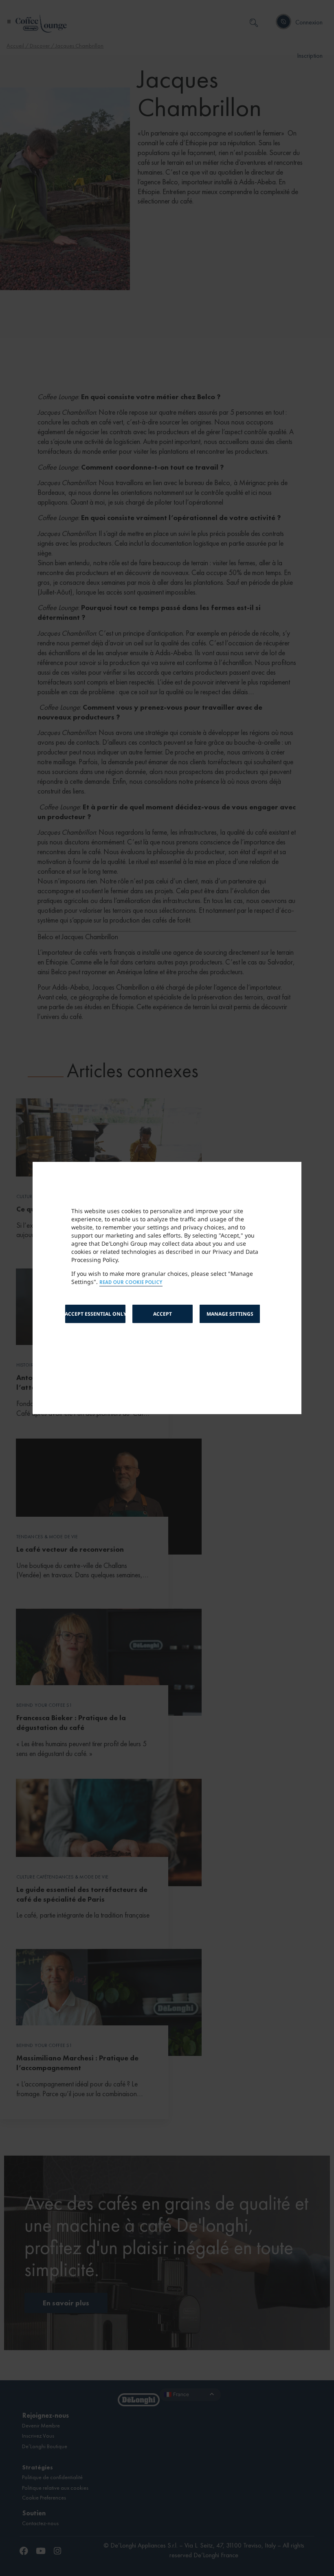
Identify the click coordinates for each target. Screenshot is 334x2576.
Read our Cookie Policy (131, 1283)
